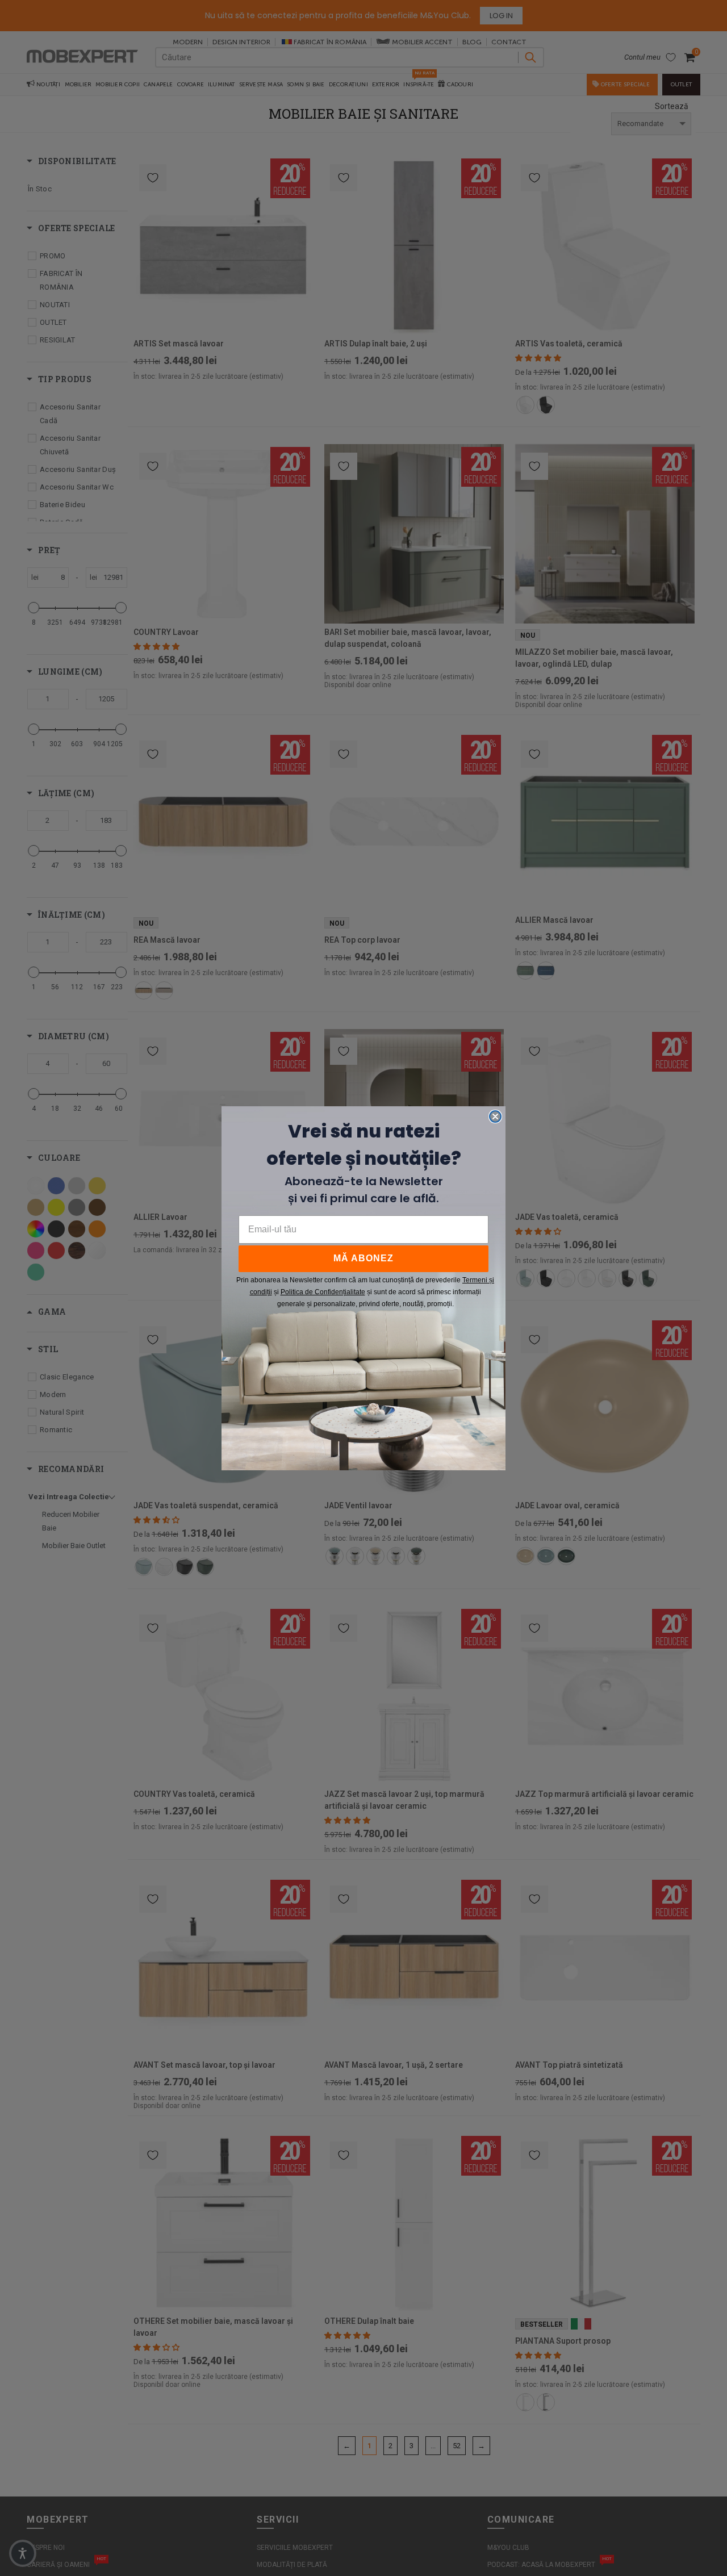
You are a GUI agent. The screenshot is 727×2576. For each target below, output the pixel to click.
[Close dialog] (495, 1116)
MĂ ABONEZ (363, 1258)
